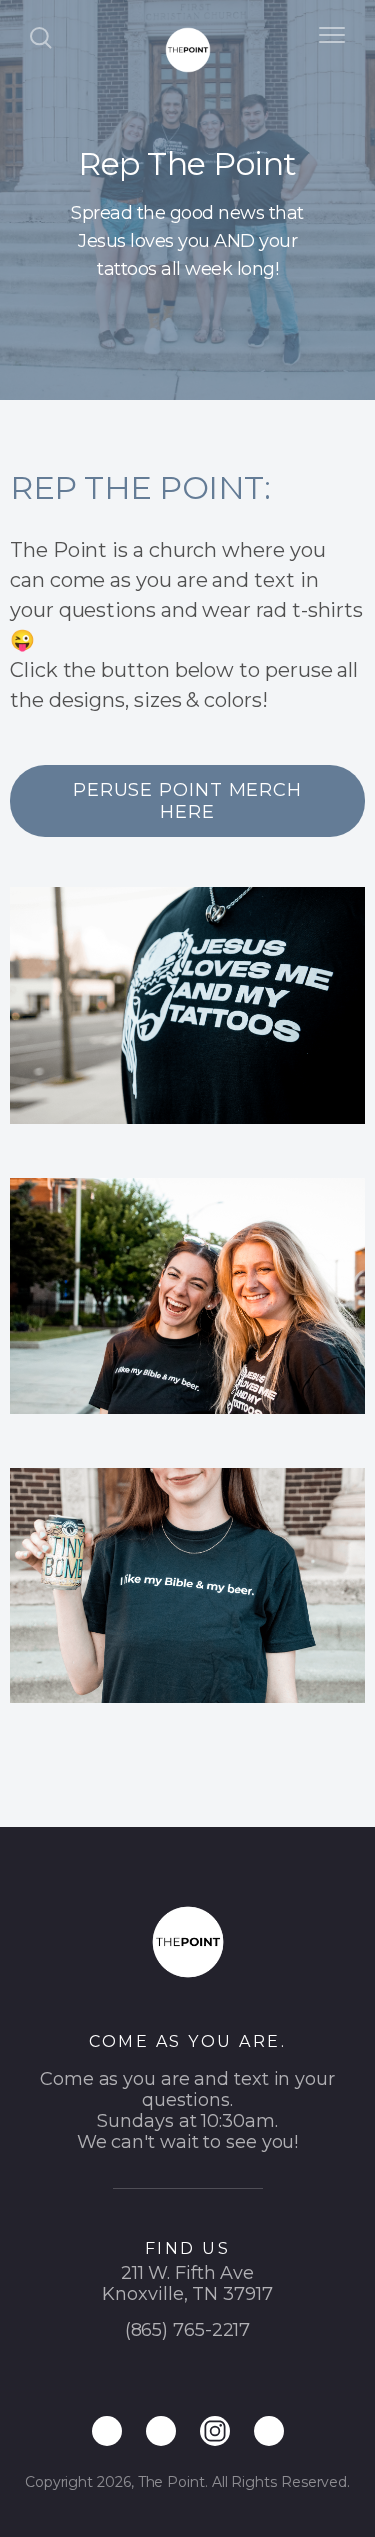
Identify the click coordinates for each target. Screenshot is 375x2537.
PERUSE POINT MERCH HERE (187, 801)
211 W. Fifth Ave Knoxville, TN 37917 (187, 2283)
